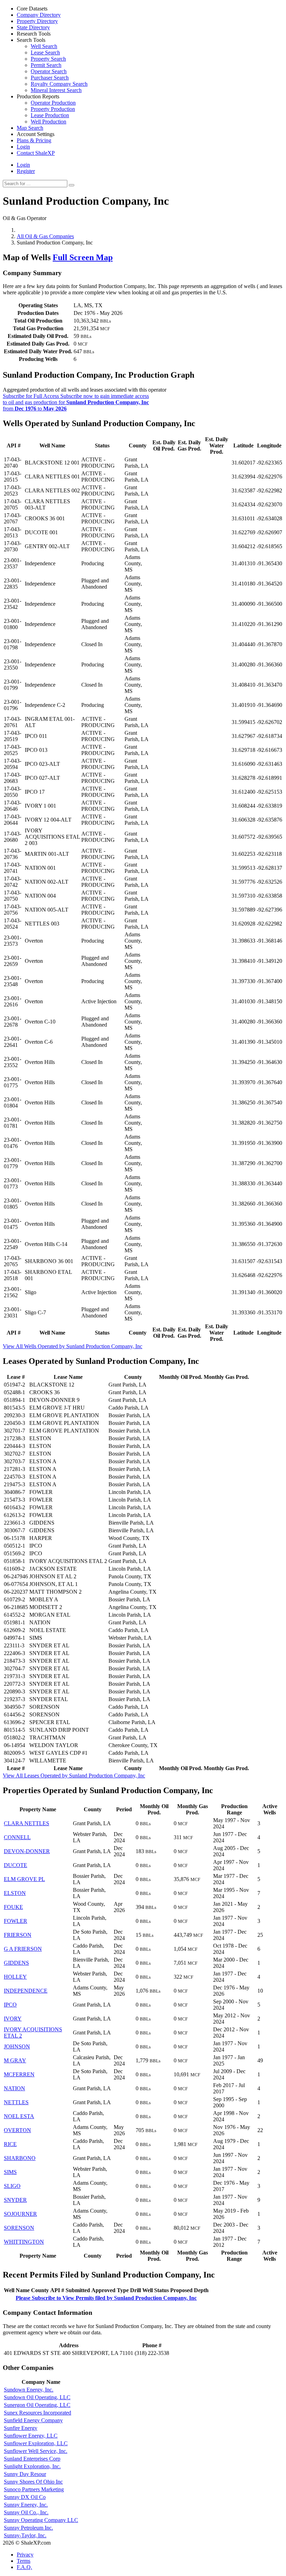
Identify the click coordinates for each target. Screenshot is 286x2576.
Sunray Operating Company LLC (41, 2520)
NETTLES (16, 2102)
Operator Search (49, 71)
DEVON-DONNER (27, 1851)
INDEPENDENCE (26, 1991)
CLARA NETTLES (27, 1823)
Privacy (25, 2555)
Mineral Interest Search (56, 90)
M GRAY (15, 2060)
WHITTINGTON (24, 2242)
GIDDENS (16, 1963)
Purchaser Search (50, 78)
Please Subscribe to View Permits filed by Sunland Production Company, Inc (106, 2298)
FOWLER (16, 1921)
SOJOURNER (20, 2214)
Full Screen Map (83, 257)
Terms (24, 2561)
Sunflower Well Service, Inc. (36, 2451)
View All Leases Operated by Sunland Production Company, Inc (74, 1776)
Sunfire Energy (21, 2428)
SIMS (10, 2172)
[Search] (71, 185)
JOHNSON (17, 2046)
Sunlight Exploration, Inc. (32, 2466)
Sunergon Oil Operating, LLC (37, 2405)
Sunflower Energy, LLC (31, 2436)
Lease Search (45, 52)
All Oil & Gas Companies (45, 236)
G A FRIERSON (23, 1949)
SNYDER (15, 2200)
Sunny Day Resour (25, 2474)
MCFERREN (19, 2074)
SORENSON (19, 2228)
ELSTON (15, 1893)
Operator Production (53, 103)
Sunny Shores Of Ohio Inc (33, 2482)
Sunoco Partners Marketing (34, 2489)
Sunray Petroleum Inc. (28, 2528)
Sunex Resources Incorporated (37, 2413)
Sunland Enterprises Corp (32, 2459)
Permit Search (46, 65)
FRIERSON (18, 1935)
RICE (10, 2144)
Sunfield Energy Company (33, 2420)
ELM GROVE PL (24, 1879)
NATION (14, 2088)
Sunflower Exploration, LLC (36, 2443)
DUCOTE (16, 1865)
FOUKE (13, 1907)
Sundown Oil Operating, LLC (37, 2397)
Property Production (53, 109)
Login (23, 165)
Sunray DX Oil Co (25, 2497)
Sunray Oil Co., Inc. (26, 2512)
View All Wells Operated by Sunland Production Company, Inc (73, 1346)
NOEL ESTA (19, 2116)
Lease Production (50, 115)
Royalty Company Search (59, 84)
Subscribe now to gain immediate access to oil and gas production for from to (76, 402)
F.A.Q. (24, 2567)
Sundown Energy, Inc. (29, 2390)
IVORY (13, 2019)
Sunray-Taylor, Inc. (25, 2535)
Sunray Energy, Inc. (26, 2505)
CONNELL (17, 1837)
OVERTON (17, 2130)
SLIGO (12, 2186)
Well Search (44, 46)
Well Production (48, 122)
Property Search (48, 59)
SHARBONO (20, 2158)
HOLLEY (15, 1977)
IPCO (10, 2005)
